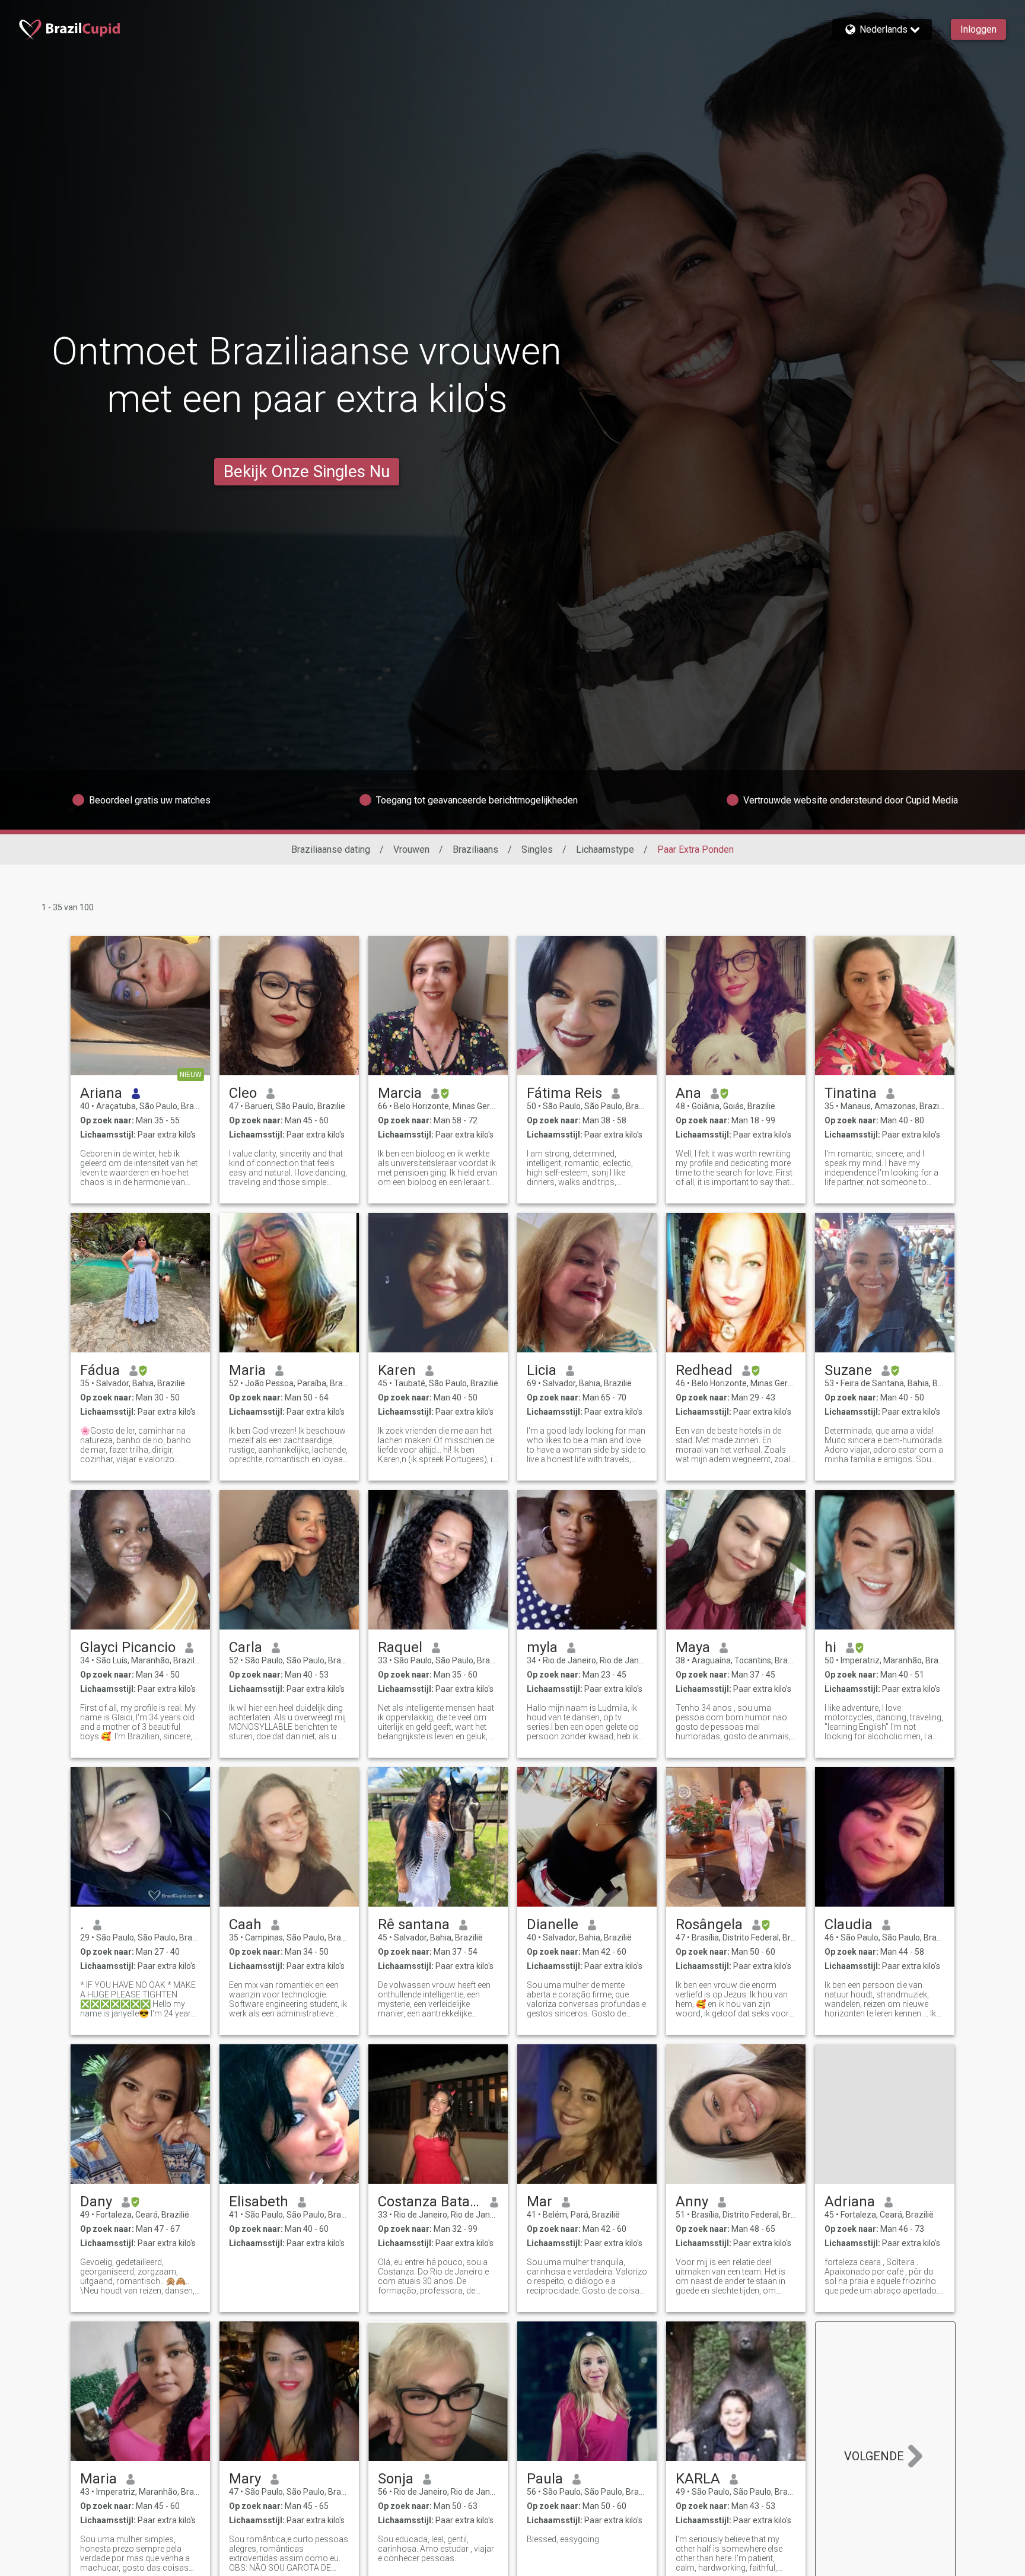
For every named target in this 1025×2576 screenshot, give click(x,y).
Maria (247, 1370)
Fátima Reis (564, 1093)
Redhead (704, 1370)
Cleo (243, 1093)
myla (542, 1647)
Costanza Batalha (429, 2202)
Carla (246, 1647)
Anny (692, 2202)
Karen (397, 1370)
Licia (542, 1370)
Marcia (400, 1093)
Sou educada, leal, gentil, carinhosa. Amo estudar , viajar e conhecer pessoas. (436, 2549)
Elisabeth (259, 2202)
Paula (545, 2479)
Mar (539, 2202)
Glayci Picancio (128, 1647)
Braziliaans (475, 849)
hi (830, 1647)
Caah (245, 1924)
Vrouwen (411, 849)
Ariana (101, 1093)
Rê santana (414, 1924)
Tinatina (851, 1093)
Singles (537, 849)
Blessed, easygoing (563, 2539)
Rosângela (709, 1924)
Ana (688, 1093)
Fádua (100, 1370)
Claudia (849, 1924)
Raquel (400, 1647)
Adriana (850, 2202)
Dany (96, 2202)
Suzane (848, 1370)
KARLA (698, 2479)
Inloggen (978, 29)
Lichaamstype (605, 849)
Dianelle (553, 1924)
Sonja (396, 2479)
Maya (693, 1647)
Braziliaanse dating (331, 849)
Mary (245, 2479)
